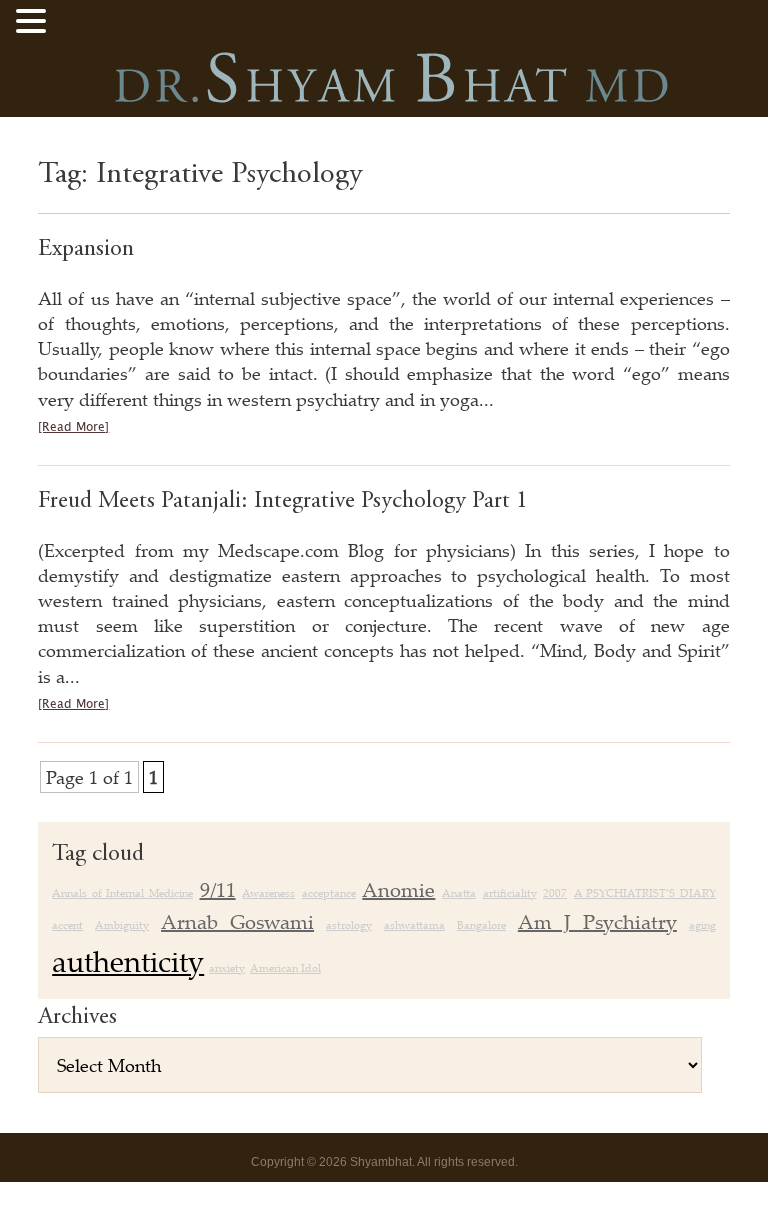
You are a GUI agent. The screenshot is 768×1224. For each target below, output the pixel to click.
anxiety (227, 968)
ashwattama (414, 925)
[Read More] (73, 427)
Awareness (268, 893)
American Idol (285, 968)
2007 (555, 893)
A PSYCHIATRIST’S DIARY (645, 893)
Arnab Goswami (237, 921)
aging (702, 925)
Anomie (398, 889)
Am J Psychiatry (597, 921)
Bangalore (481, 925)
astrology (349, 925)
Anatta (459, 893)
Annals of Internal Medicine (122, 893)
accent (67, 925)
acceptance (329, 893)
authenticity (128, 961)
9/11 (218, 889)
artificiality (510, 893)
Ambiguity (122, 925)
